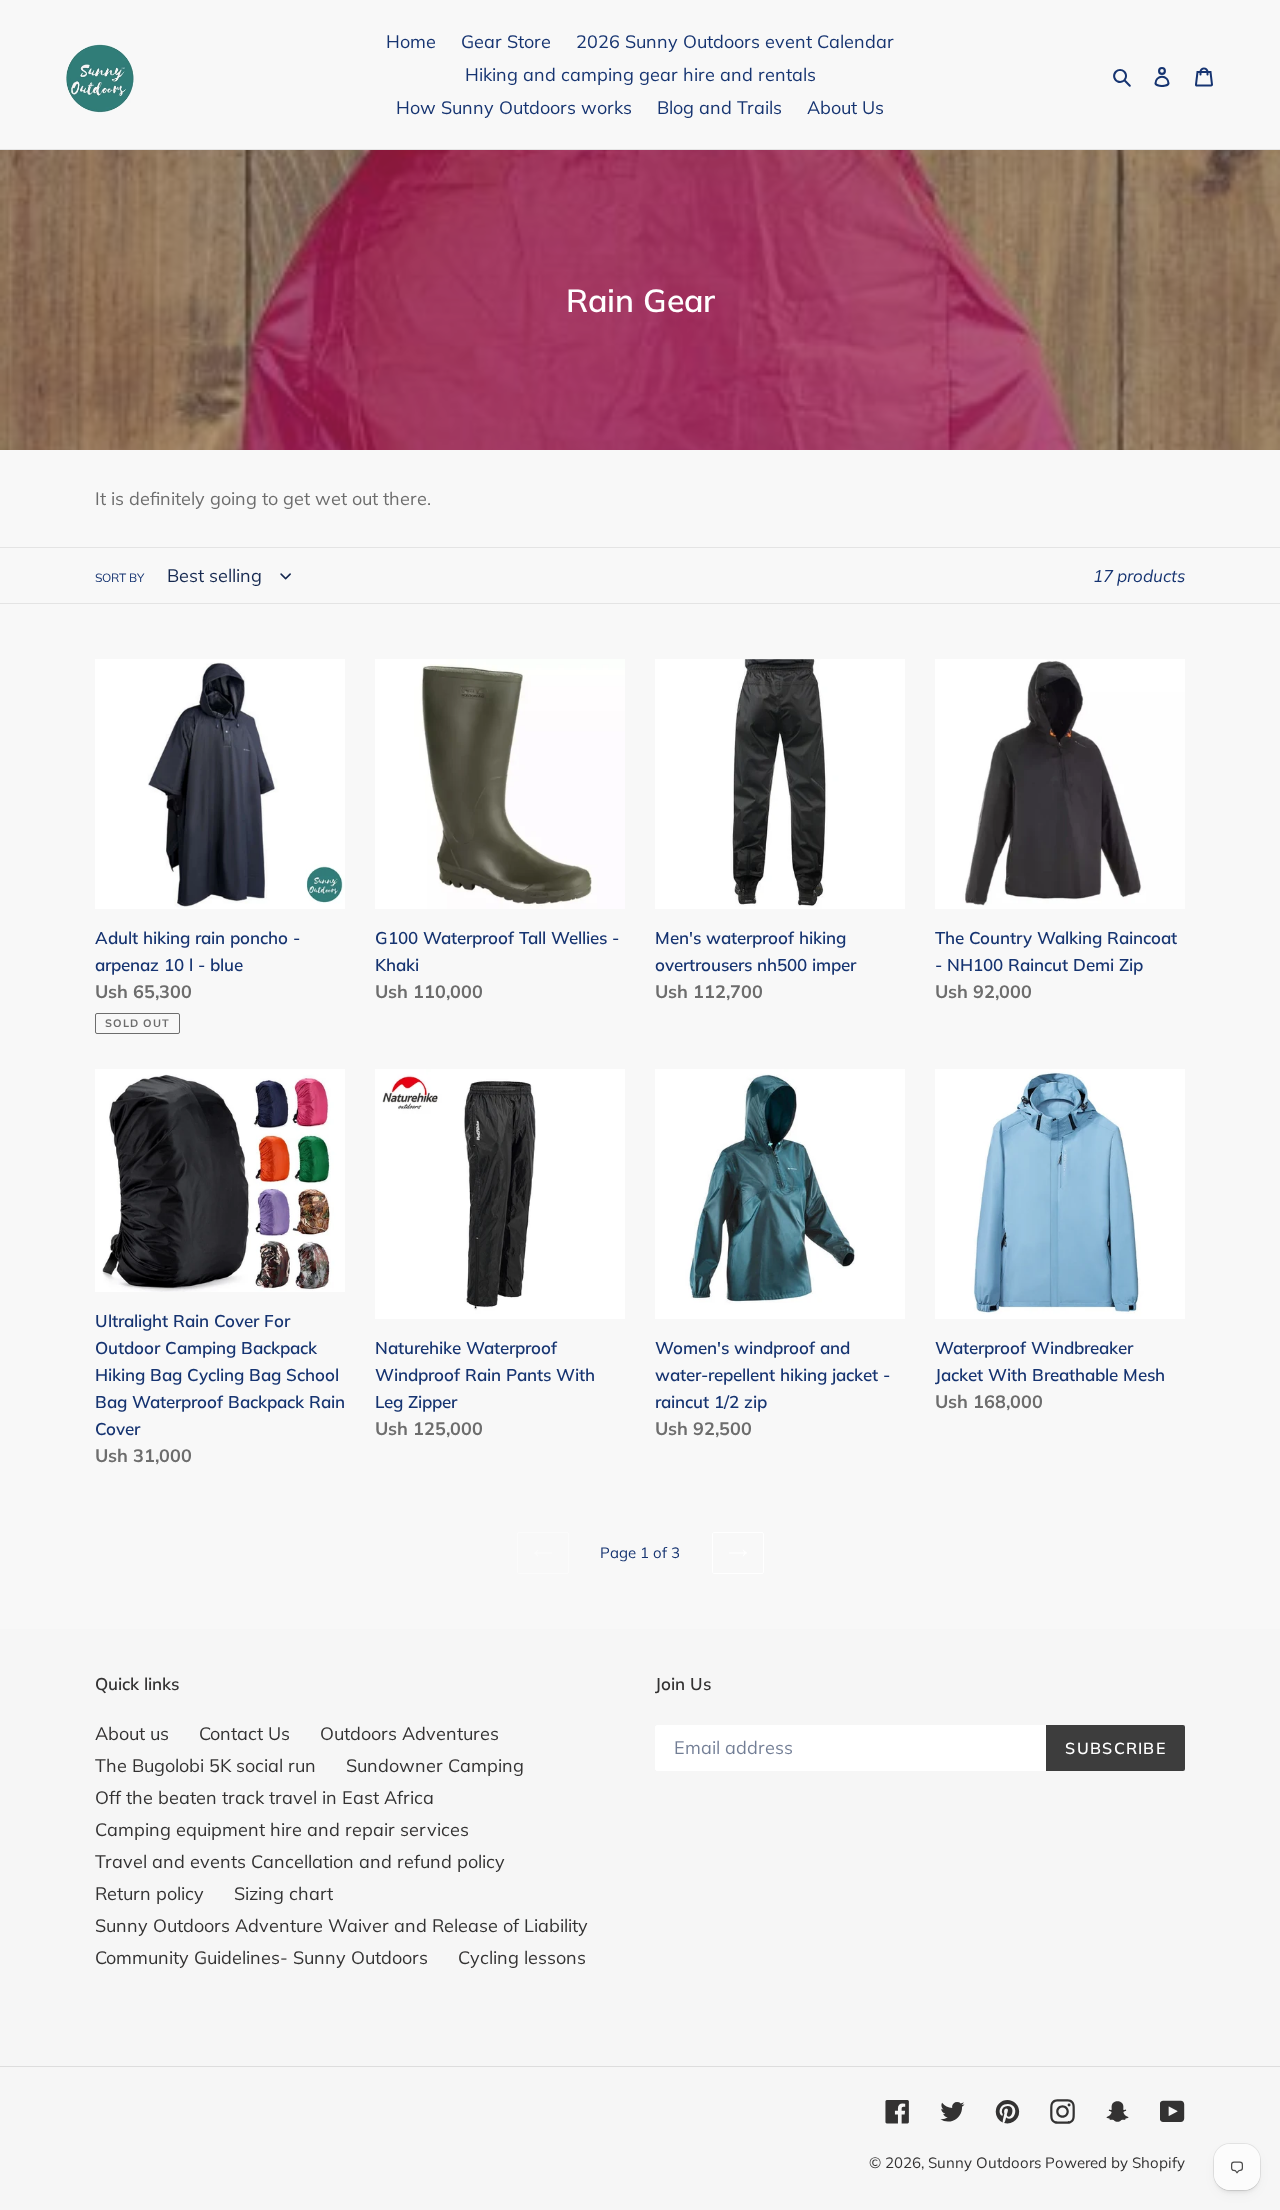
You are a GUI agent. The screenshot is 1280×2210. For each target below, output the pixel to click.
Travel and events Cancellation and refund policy (300, 1861)
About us (132, 1733)
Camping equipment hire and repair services (282, 1829)
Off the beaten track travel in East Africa (264, 1797)
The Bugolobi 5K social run (205, 1765)
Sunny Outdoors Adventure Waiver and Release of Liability (341, 1925)
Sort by (119, 577)
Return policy (149, 1893)
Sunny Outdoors (986, 2162)
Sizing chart (283, 1893)
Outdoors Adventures (409, 1733)
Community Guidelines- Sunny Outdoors (261, 1957)
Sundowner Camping (435, 1765)
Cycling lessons (522, 1957)
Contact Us (244, 1733)
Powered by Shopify (1115, 2162)
